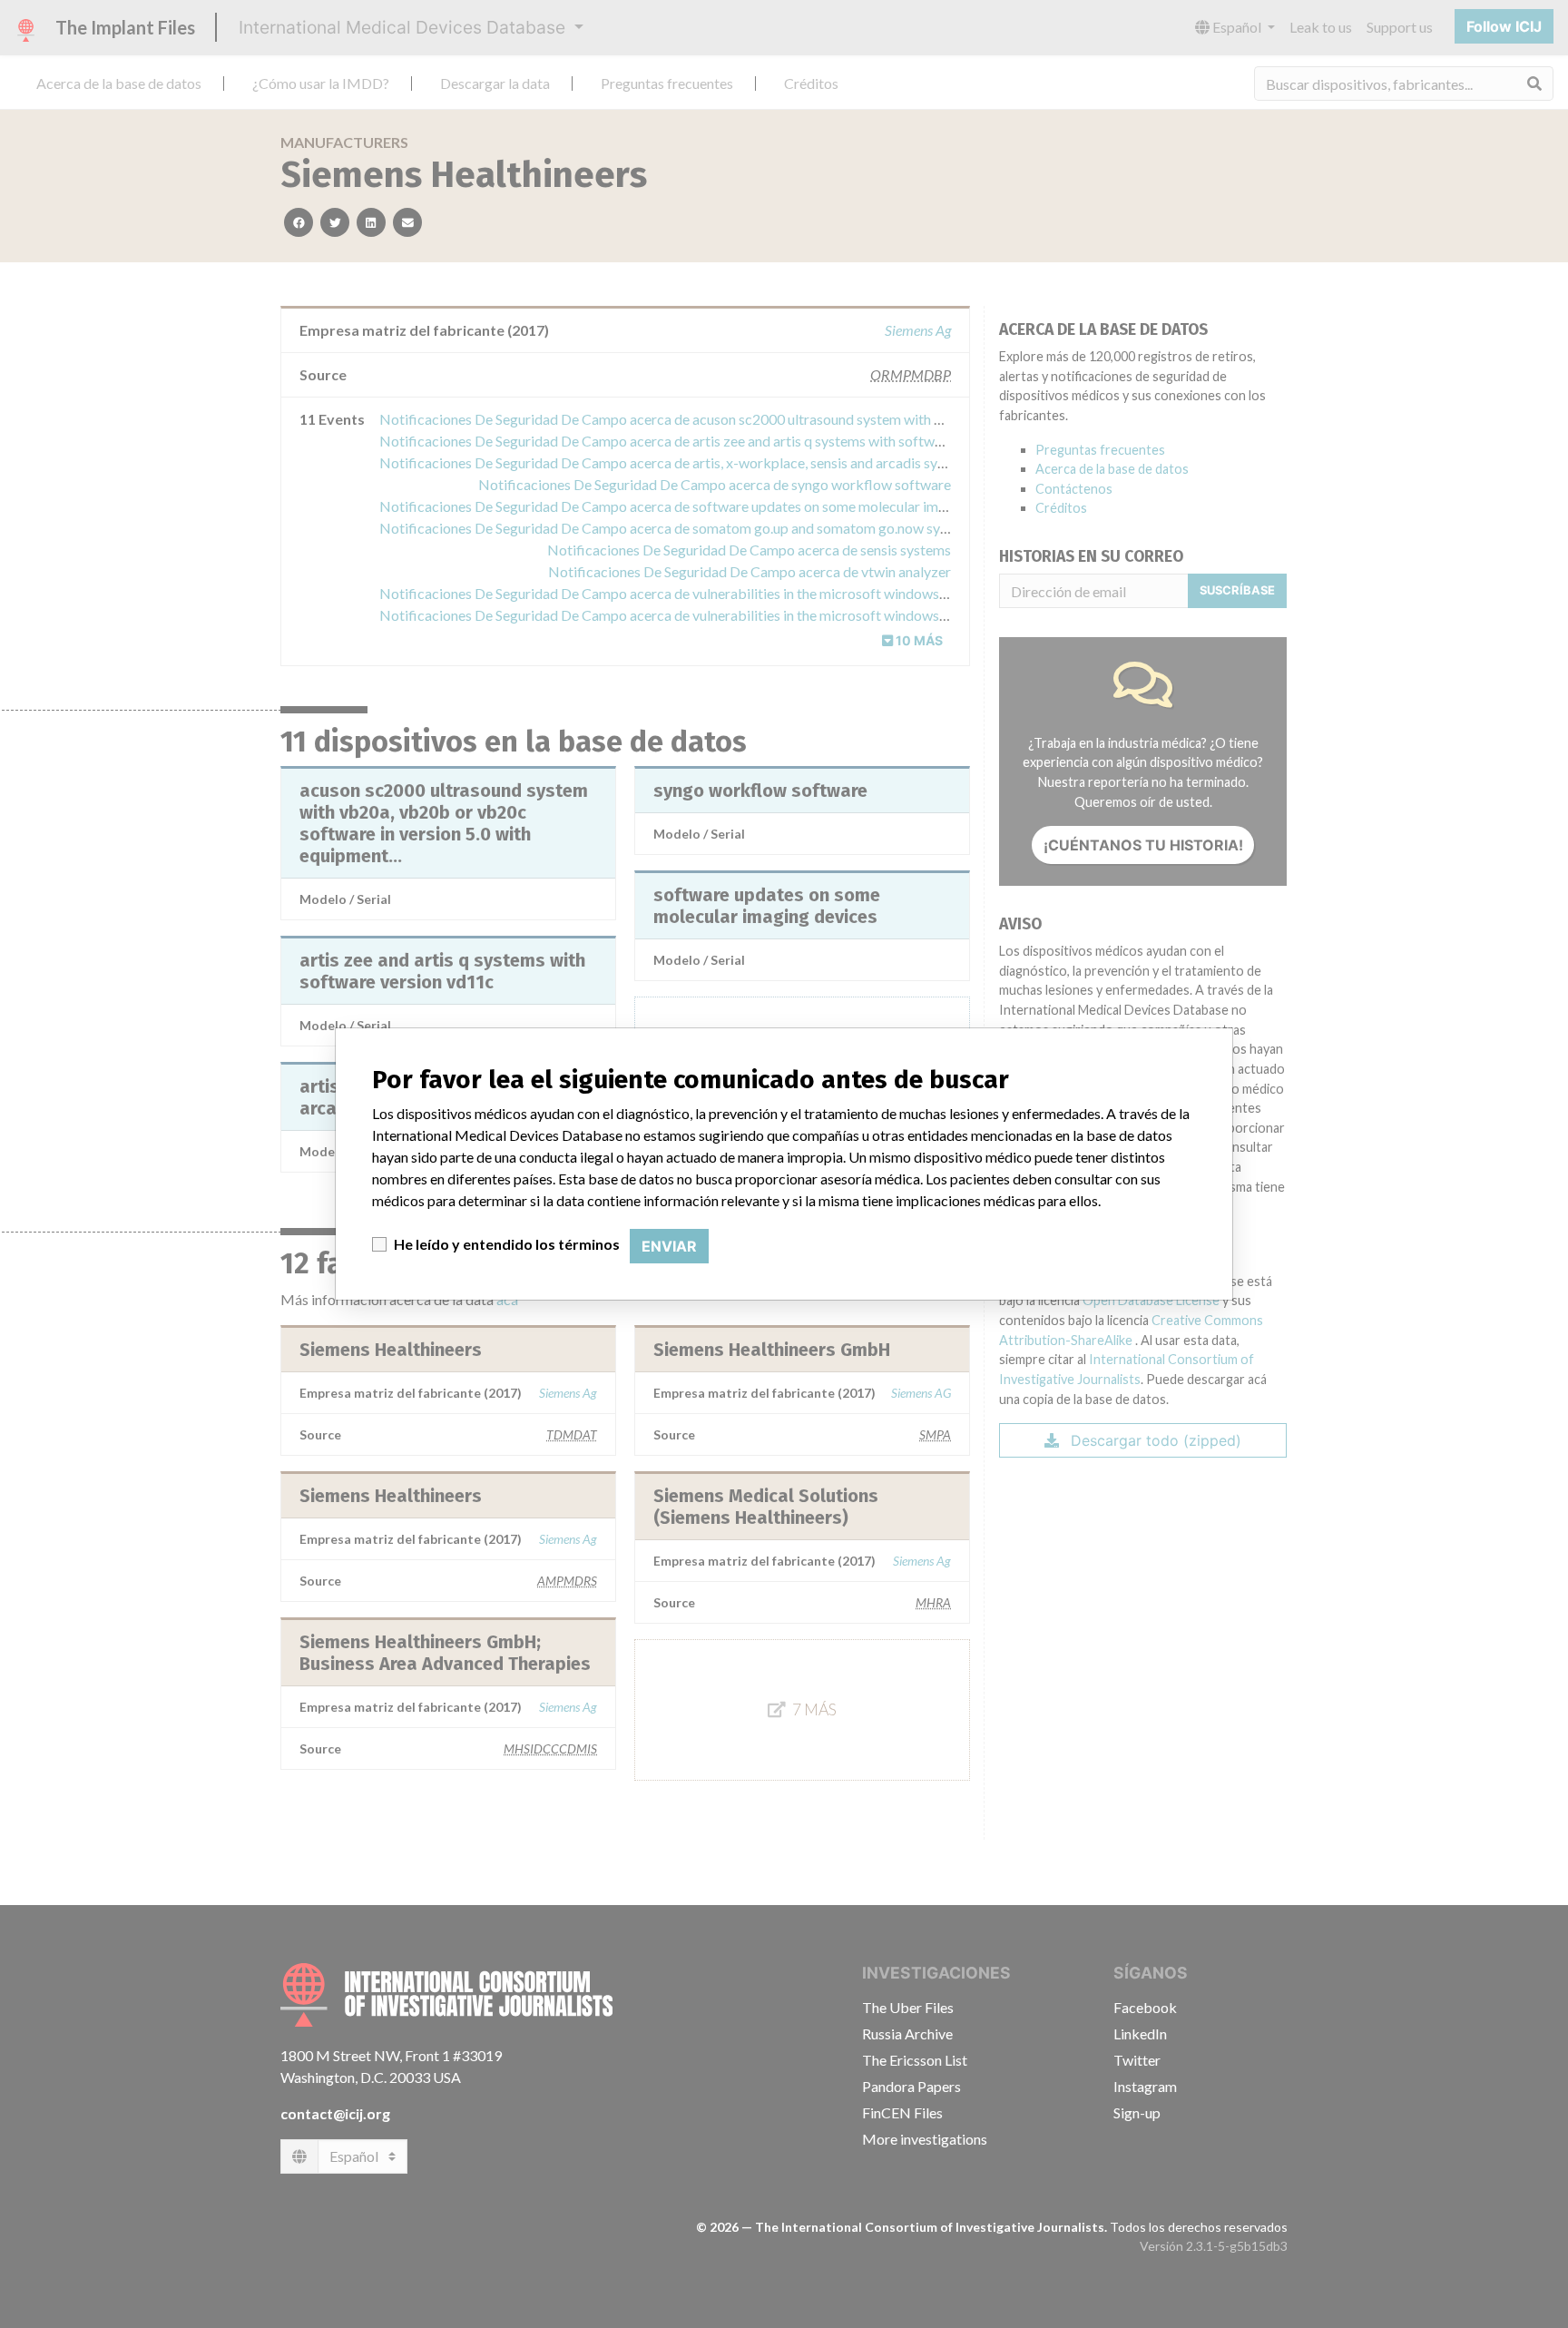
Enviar (669, 1246)
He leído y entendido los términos (507, 1244)
